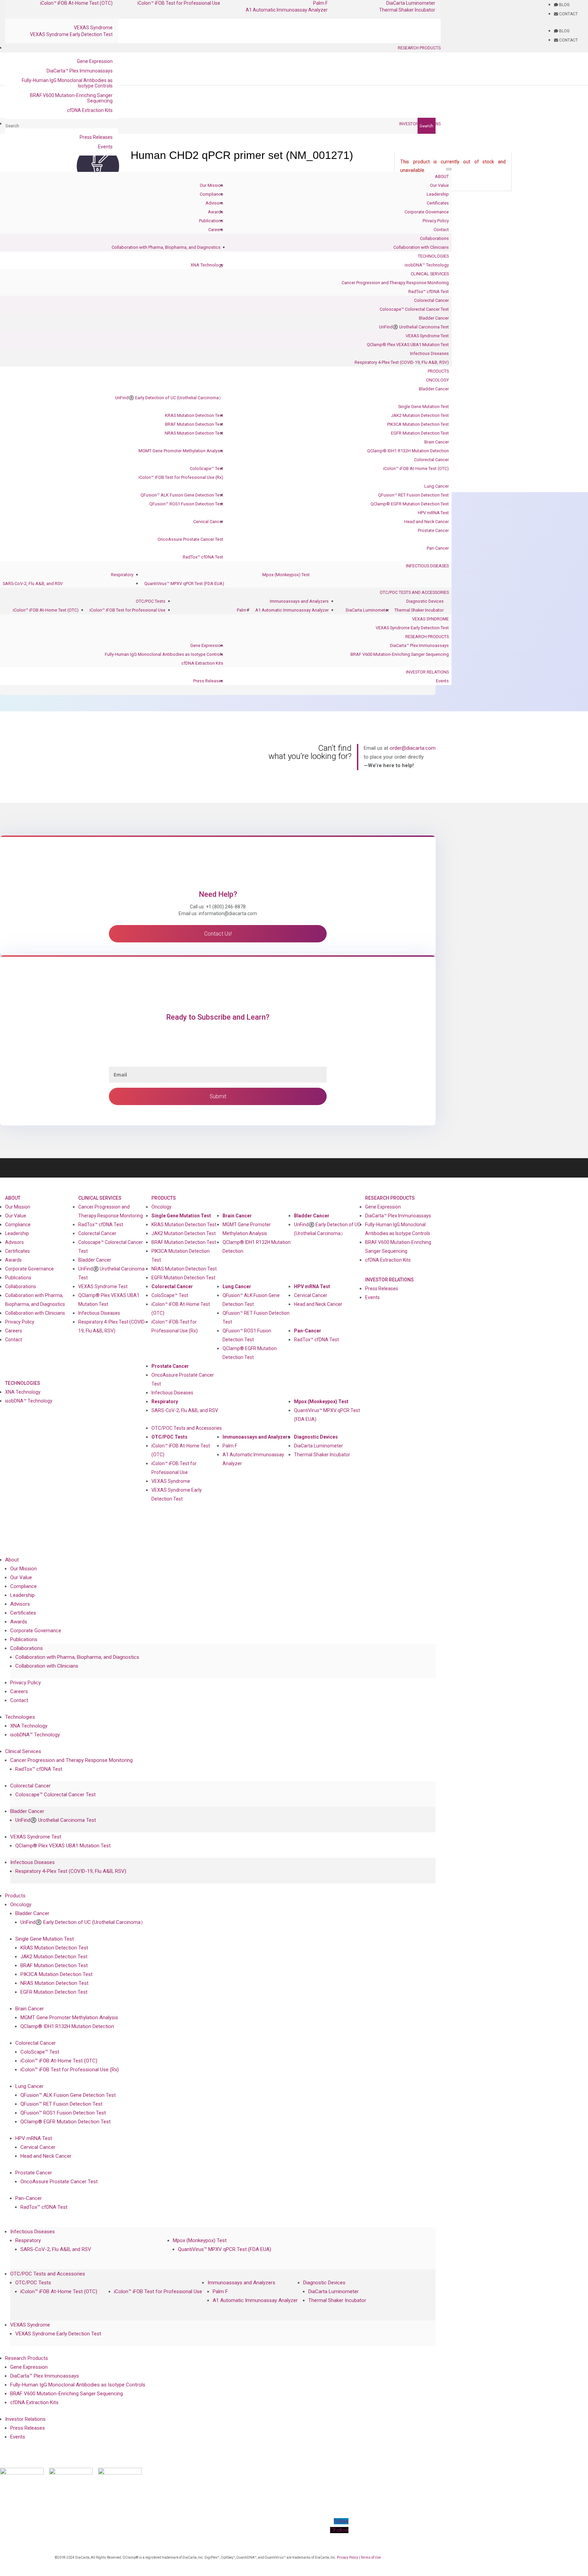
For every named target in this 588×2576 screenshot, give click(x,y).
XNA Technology (207, 265)
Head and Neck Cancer (427, 522)
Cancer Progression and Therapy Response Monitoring (395, 283)
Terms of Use (371, 2557)
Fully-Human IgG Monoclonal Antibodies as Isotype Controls (67, 83)
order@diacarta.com (413, 748)
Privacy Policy (436, 221)
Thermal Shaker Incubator (407, 10)
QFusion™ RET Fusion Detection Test (413, 495)
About (442, 176)
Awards (216, 212)
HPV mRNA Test (433, 513)
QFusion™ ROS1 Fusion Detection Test (186, 504)
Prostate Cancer (433, 530)
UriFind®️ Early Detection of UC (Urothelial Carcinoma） (169, 398)
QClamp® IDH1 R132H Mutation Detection (408, 451)
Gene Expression (95, 61)
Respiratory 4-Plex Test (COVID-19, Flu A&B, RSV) (402, 362)
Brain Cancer (437, 442)
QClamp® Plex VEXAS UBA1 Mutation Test (408, 345)
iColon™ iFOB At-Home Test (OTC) (416, 468)
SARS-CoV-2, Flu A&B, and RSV (33, 584)
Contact (441, 230)
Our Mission (211, 185)
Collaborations (434, 238)
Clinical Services (430, 274)
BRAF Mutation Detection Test (194, 424)
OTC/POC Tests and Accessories (414, 592)
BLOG (564, 5)
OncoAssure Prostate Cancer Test (190, 539)
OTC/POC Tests (151, 601)
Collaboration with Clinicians (421, 247)
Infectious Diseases (429, 353)
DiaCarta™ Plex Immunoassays (80, 71)
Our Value (439, 185)
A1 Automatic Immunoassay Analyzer (287, 10)
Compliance (211, 194)
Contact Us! (218, 934)
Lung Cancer (437, 486)
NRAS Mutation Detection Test (194, 433)
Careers (216, 230)
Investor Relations (420, 124)
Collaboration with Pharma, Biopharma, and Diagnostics (166, 247)
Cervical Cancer (208, 522)
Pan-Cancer (438, 548)
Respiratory (122, 575)
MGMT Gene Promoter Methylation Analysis (181, 451)
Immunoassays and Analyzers (299, 601)
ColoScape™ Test (207, 468)
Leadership (438, 194)
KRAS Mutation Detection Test (194, 415)
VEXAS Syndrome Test (427, 336)
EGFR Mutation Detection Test (420, 433)
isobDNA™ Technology (427, 265)
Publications (211, 221)
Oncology (437, 380)
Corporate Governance (427, 212)
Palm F (243, 610)
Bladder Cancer (434, 318)
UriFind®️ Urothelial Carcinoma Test (414, 327)
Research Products (419, 48)
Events (105, 147)
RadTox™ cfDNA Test (429, 291)
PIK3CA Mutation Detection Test (418, 424)
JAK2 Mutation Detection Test (420, 415)
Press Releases (96, 137)
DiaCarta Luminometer (367, 610)
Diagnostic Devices (425, 601)
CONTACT (568, 14)
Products (438, 371)
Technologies (433, 256)
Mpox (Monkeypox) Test (286, 575)
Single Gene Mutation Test (423, 407)
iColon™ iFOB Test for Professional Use (127, 610)
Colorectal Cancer (431, 300)
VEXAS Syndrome (93, 28)
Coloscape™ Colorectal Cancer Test (414, 309)
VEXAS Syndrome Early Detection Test (71, 34)
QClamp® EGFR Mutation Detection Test (410, 504)
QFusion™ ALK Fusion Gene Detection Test (182, 495)
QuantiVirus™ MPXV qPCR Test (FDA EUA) (184, 584)
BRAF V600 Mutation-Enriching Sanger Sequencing (71, 98)
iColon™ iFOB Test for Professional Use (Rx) (181, 477)
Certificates (438, 203)
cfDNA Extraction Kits (90, 110)
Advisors (214, 203)
